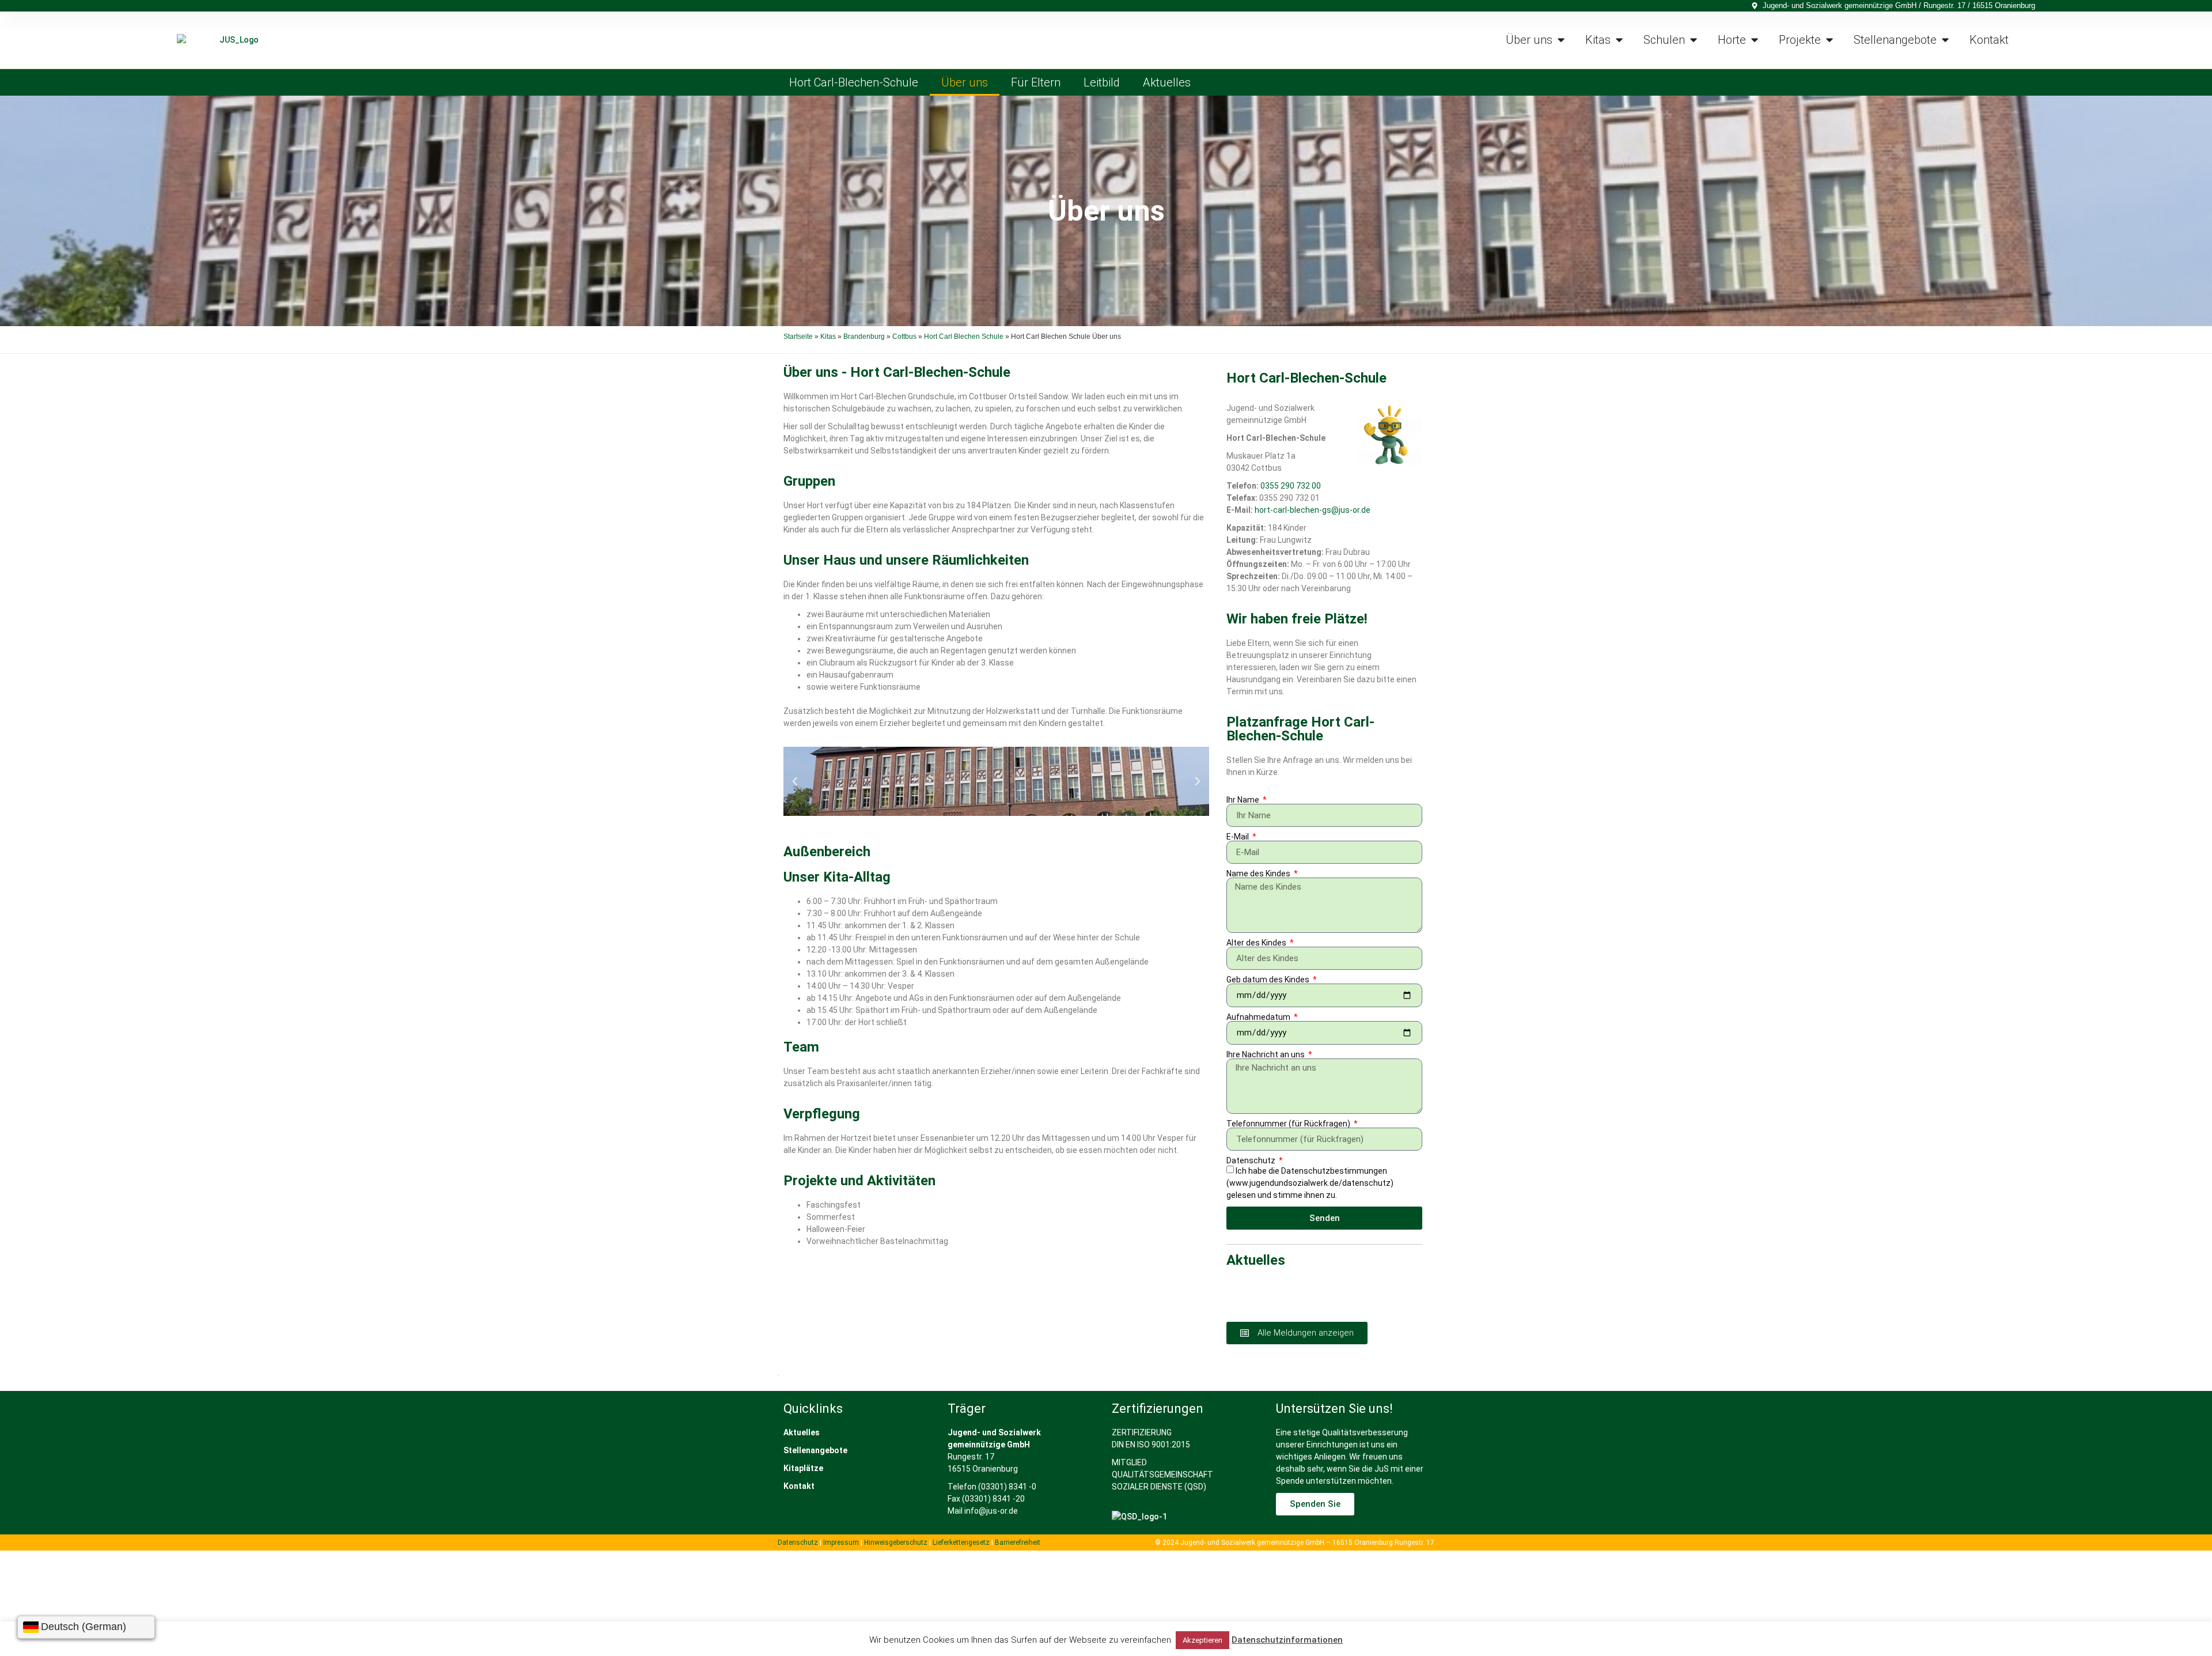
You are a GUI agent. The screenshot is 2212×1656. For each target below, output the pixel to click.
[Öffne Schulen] (1694, 40)
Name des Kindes (1259, 874)
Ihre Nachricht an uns (1266, 1054)
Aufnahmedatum (1259, 1017)
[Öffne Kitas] (1619, 40)
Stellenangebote (815, 1450)
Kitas (828, 337)
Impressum (841, 1542)
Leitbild (1102, 82)
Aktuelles (1167, 82)
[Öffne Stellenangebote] (1945, 40)
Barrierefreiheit (1018, 1542)
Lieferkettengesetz (962, 1542)
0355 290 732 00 (1291, 486)
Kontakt (799, 1486)
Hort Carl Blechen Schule (964, 337)
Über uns (965, 82)
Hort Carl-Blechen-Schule (854, 82)
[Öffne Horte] (1755, 40)
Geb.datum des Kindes (1269, 980)
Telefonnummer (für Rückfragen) (1289, 1124)
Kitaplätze (803, 1468)
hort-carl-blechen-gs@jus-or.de (1313, 510)
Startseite (798, 337)
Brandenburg (864, 337)
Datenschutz (1252, 1160)
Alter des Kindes (1257, 943)
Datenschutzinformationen (1287, 1640)
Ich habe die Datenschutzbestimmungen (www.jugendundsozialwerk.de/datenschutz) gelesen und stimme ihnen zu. (1310, 1184)
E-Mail (1238, 837)
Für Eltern (1036, 82)
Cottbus (904, 337)
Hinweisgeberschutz (896, 1542)
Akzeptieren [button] (1202, 1640)
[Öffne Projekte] (1830, 40)
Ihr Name (1244, 800)
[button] (795, 781)
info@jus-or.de (991, 1511)
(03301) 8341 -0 (1007, 1487)
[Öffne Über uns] (1561, 40)
